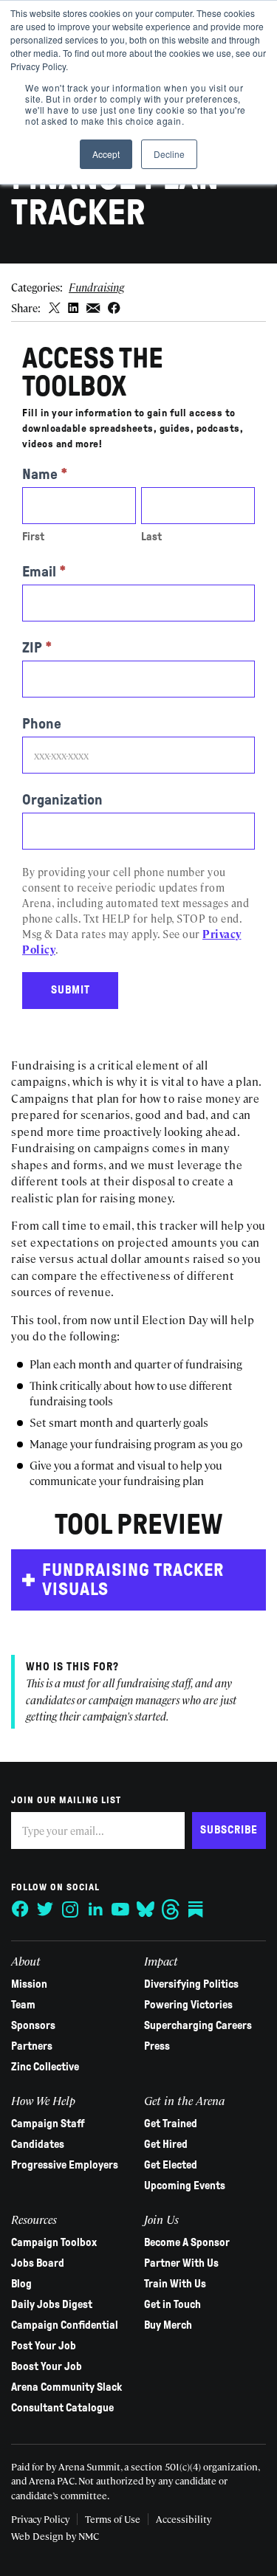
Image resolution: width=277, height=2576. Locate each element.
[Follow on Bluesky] (146, 1909)
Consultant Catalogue (62, 2408)
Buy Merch (168, 2325)
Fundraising (96, 287)
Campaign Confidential (65, 2325)
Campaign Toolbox (54, 2242)
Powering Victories (188, 2005)
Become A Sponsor (187, 2242)
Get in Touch (172, 2304)
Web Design (37, 2536)
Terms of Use (113, 2519)
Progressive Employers (65, 2165)
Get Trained (171, 2124)
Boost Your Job (47, 2366)
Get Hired (166, 2144)
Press (157, 2046)
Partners (32, 2046)
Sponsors (33, 2025)
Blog (21, 2284)
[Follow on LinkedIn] (95, 1909)
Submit (71, 990)
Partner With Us (181, 2263)
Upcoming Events (185, 2186)
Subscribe (229, 1830)
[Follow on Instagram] (70, 1909)
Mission (29, 1984)
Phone (42, 723)
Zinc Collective (45, 2067)
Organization (62, 799)
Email (44, 571)
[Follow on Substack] (196, 1909)
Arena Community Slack (66, 2387)
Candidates (38, 2144)
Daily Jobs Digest (52, 2304)
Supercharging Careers (198, 2025)
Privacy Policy (40, 2519)
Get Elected (171, 2165)
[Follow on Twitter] (45, 1909)
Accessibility (184, 2519)
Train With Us (175, 2284)
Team (23, 2005)
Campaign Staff (48, 2124)
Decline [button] (169, 154)
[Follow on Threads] (171, 1909)
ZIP (37, 647)
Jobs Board (38, 2263)
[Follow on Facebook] (20, 1909)
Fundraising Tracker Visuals (133, 1580)
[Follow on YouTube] (120, 1909)
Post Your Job (44, 2346)
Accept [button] (106, 154)
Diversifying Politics (191, 1984)
